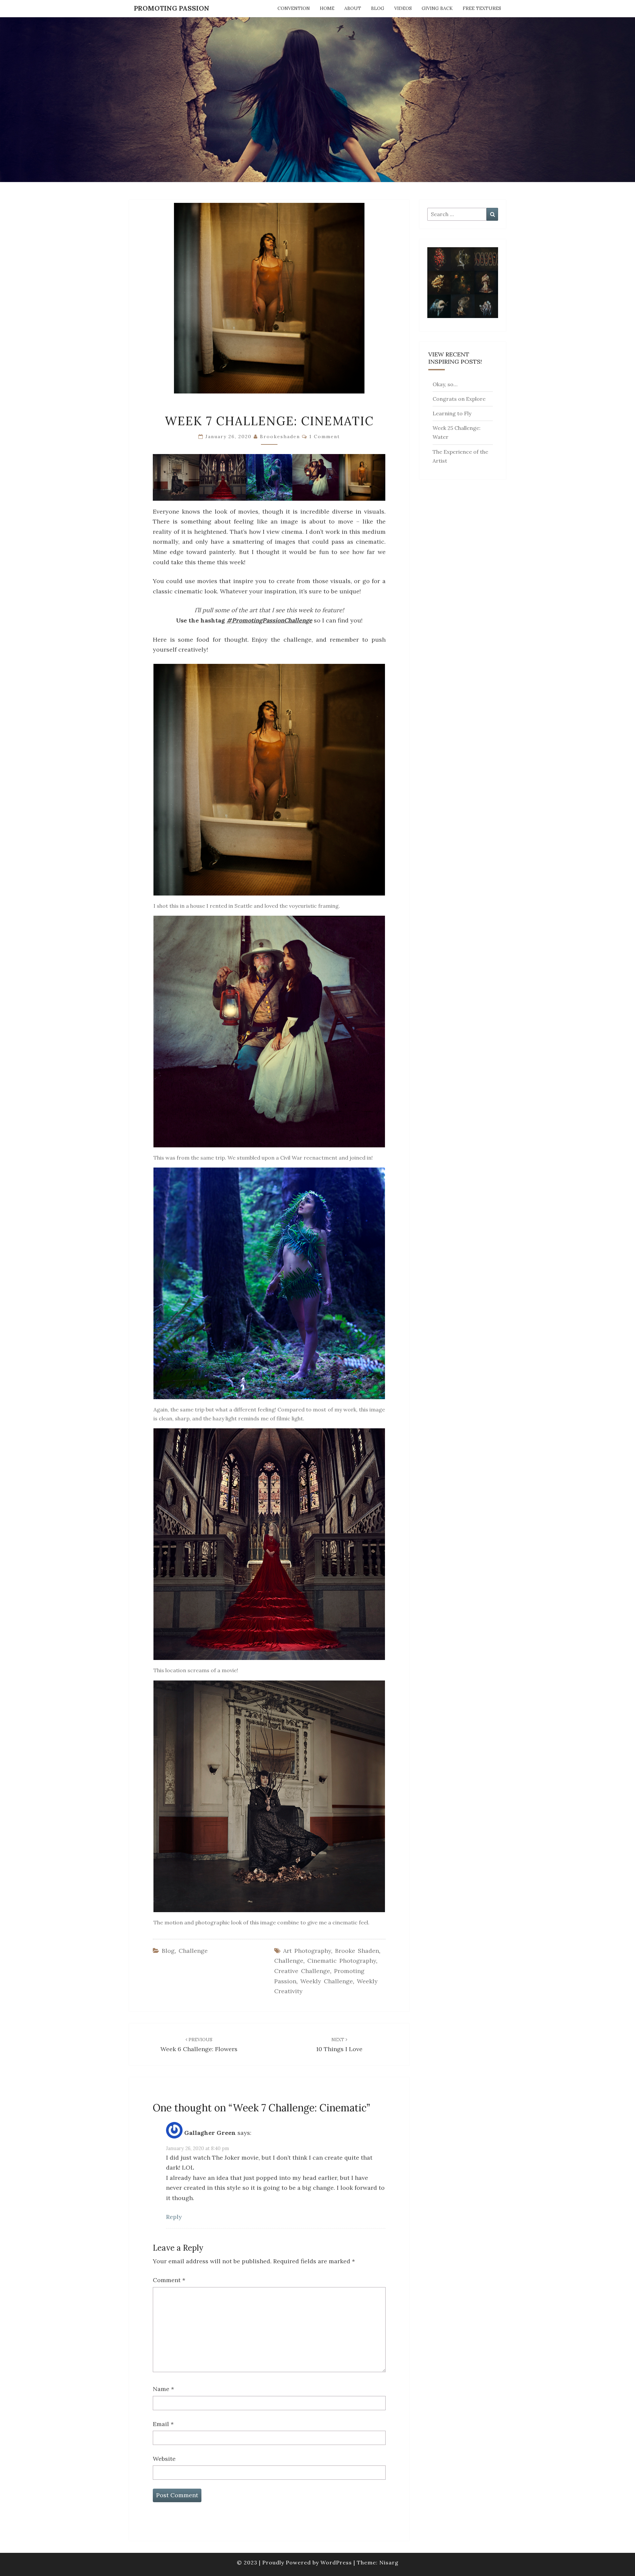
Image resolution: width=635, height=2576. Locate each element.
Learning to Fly (452, 413)
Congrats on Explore (459, 399)
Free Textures (482, 8)
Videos (403, 8)
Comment (169, 2280)
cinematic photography (342, 1961)
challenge (289, 1961)
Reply (174, 2217)
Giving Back (437, 8)
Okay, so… (445, 384)
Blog (378, 8)
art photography (307, 1951)
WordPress (336, 2562)
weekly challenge (327, 1981)
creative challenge (302, 1971)
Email (163, 2424)
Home (327, 8)
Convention (294, 8)
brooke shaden (357, 1951)
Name (163, 2389)
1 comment (325, 437)
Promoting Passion (172, 8)
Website (164, 2459)
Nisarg (389, 2562)
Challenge (193, 1951)
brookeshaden (280, 437)
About (353, 8)
